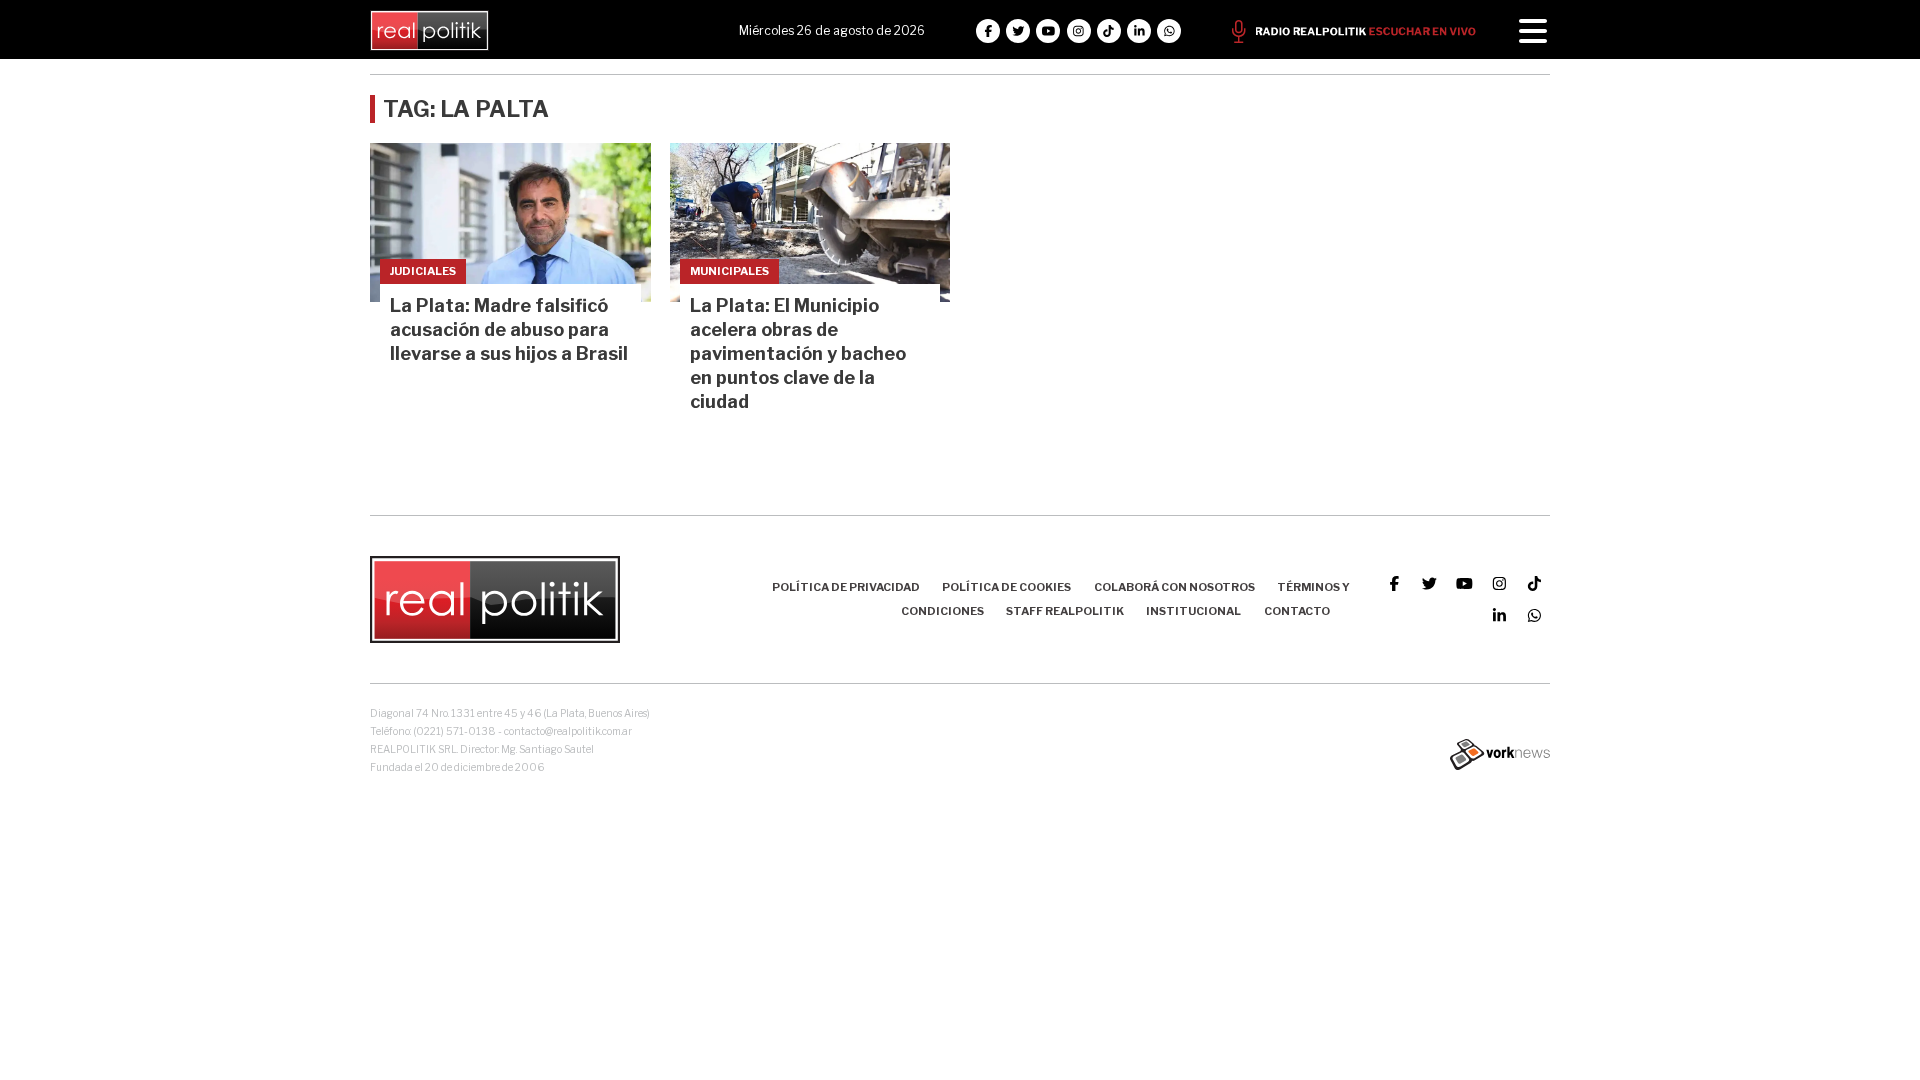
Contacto (1297, 611)
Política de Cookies (1006, 587)
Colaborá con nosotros (1174, 587)
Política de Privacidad (846, 587)
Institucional (1193, 611)
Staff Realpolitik (1065, 611)
